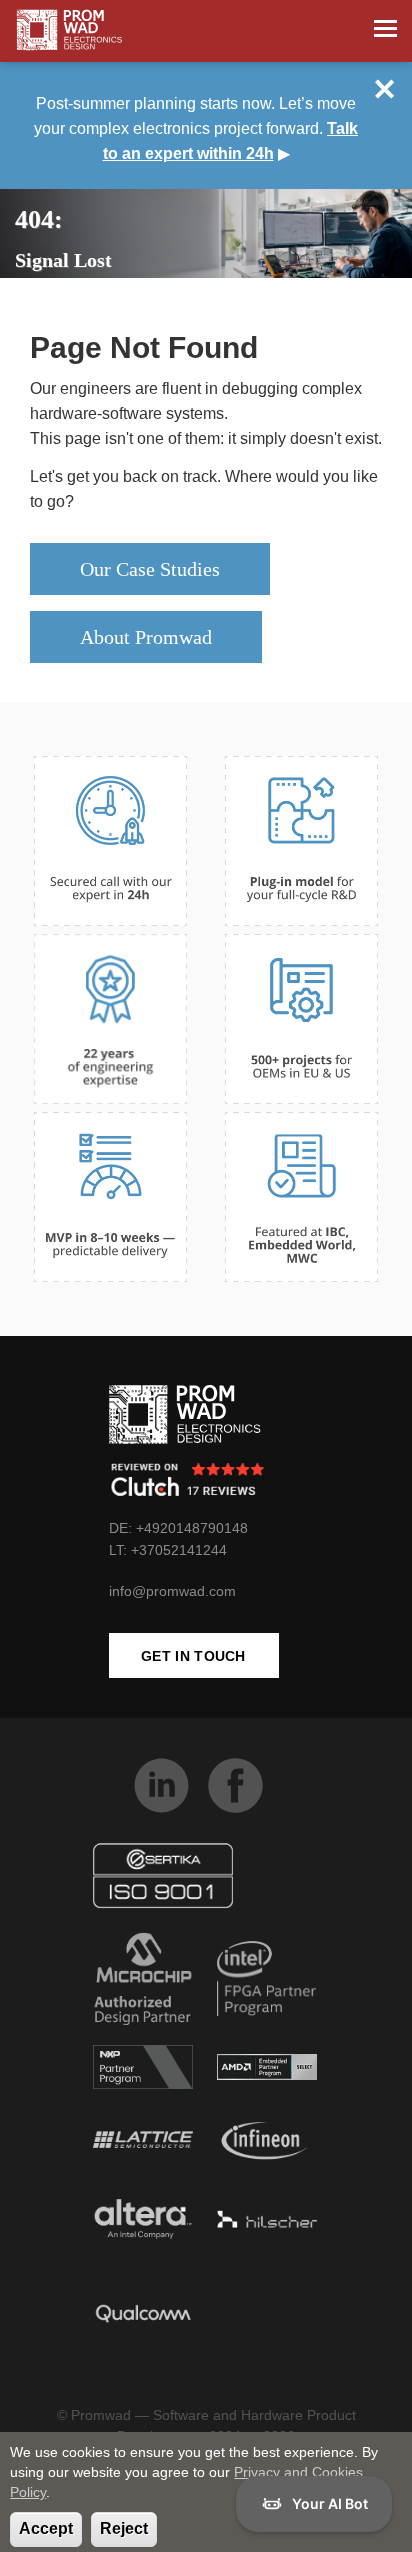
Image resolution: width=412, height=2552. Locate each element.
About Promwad (146, 637)
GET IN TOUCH (193, 1656)
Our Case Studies (150, 569)
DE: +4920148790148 (178, 1528)
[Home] (69, 30)
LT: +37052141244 (168, 1550)
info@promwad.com (172, 1591)
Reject (124, 2528)
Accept (46, 2528)
